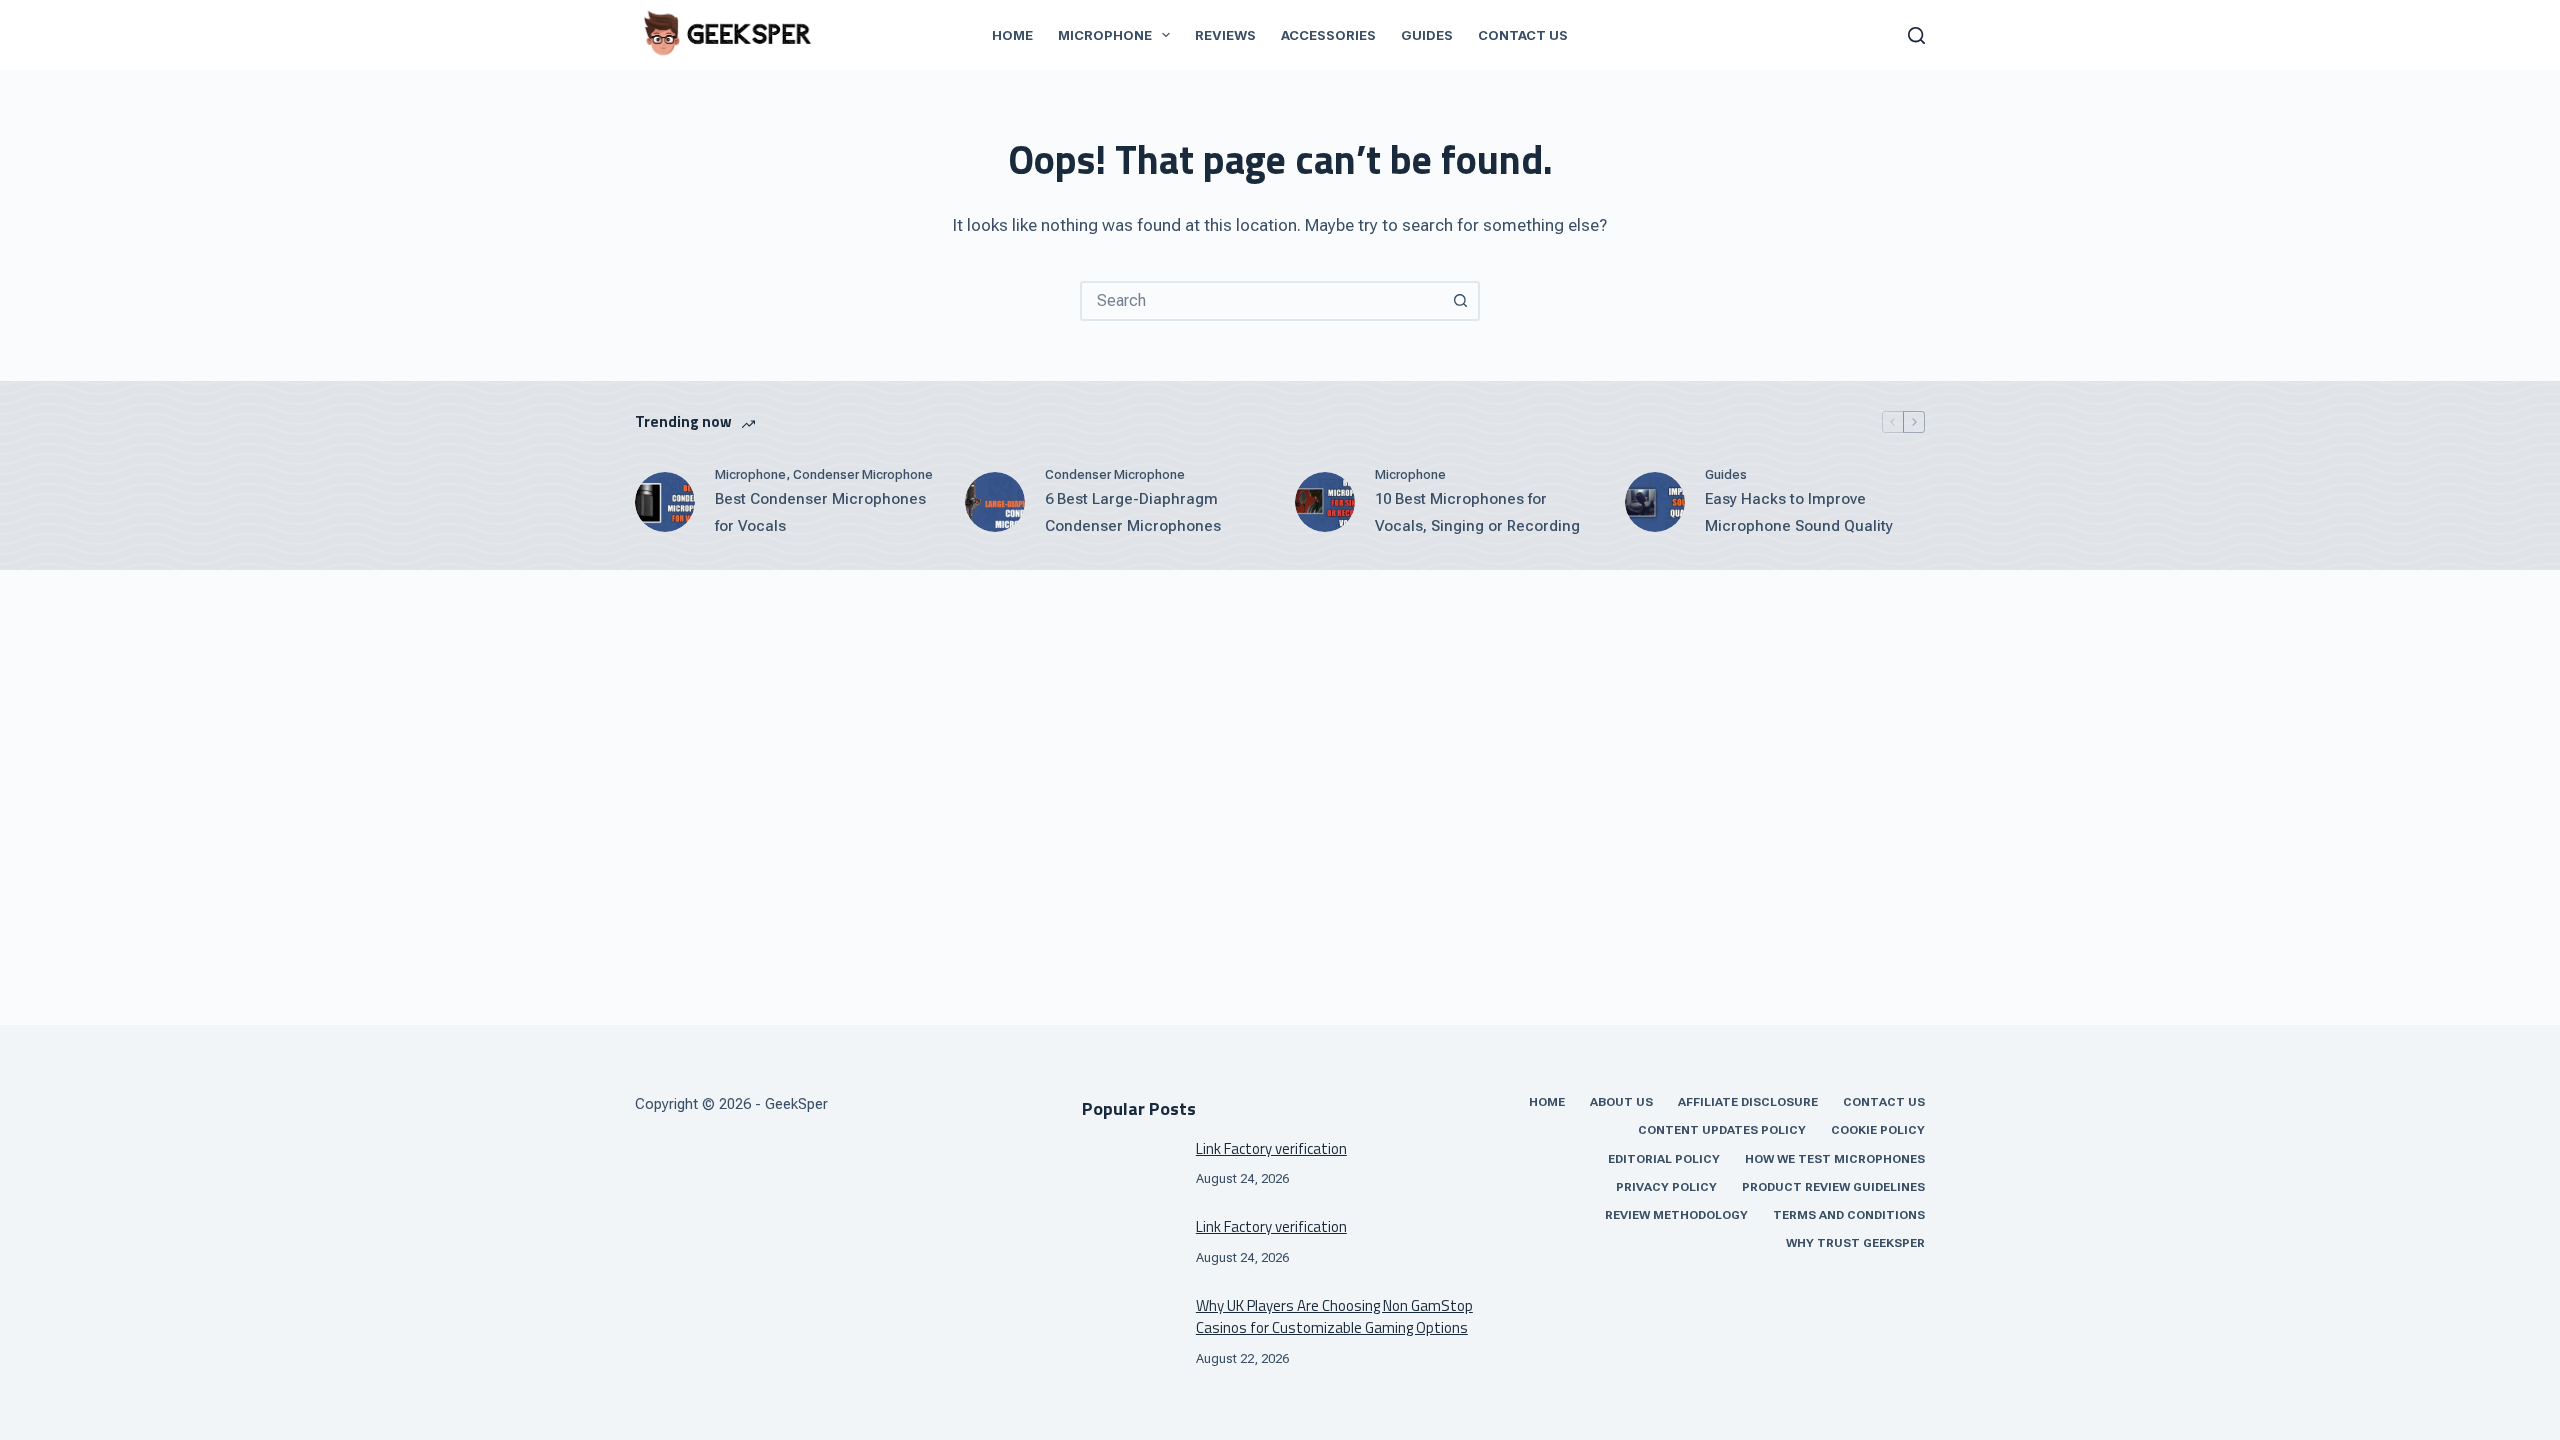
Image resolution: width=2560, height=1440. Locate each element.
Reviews (1225, 35)
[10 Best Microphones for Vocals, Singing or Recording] (1325, 502)
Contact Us (1523, 35)
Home (1012, 35)
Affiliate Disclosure (1748, 1102)
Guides (1427, 35)
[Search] (1916, 35)
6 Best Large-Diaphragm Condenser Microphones (1133, 512)
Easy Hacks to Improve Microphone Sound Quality (1799, 512)
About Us (1621, 1102)
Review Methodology (1676, 1215)
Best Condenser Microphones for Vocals (820, 512)
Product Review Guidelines (1833, 1187)
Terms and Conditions (1849, 1215)
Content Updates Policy (1722, 1130)
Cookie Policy (1878, 1130)
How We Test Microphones (1835, 1159)
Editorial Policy (1664, 1159)
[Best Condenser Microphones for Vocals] (665, 502)
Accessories (1328, 35)
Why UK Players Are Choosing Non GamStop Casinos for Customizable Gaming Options (1334, 1317)
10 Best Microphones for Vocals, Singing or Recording (1477, 512)
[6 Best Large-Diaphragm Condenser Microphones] (995, 502)
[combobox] (1262, 301)
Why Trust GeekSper (1855, 1243)
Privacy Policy (1666, 1187)
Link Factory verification (1271, 1148)
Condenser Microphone (863, 474)
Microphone (1105, 35)
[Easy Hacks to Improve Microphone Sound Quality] (1655, 502)
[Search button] (1460, 301)
